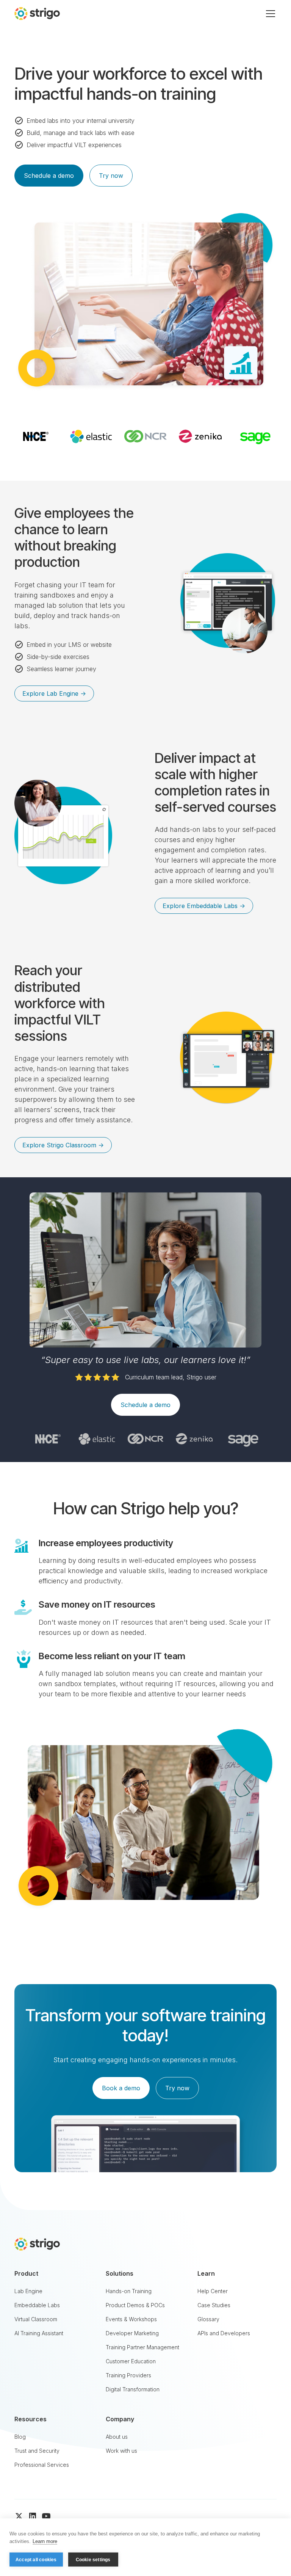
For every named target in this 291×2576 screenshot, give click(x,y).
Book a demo (121, 2088)
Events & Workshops (131, 2319)
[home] (37, 13)
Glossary (208, 2319)
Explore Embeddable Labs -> (204, 906)
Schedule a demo (49, 176)
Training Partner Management (142, 2347)
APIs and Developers (224, 2333)
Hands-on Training (129, 2291)
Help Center (213, 2291)
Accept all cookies (36, 2560)
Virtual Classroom (36, 2319)
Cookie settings (93, 2560)
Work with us (121, 2451)
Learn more (45, 2541)
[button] (269, 14)
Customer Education (131, 2361)
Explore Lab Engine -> (54, 693)
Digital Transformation (133, 2389)
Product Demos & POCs (135, 2305)
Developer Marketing (132, 2333)
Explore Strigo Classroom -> (63, 1145)
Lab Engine (28, 2291)
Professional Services (42, 2465)
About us (117, 2437)
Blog (20, 2437)
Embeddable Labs (37, 2305)
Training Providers (128, 2375)
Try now (111, 176)
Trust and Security (37, 2451)
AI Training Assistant (39, 2333)
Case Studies (214, 2305)
